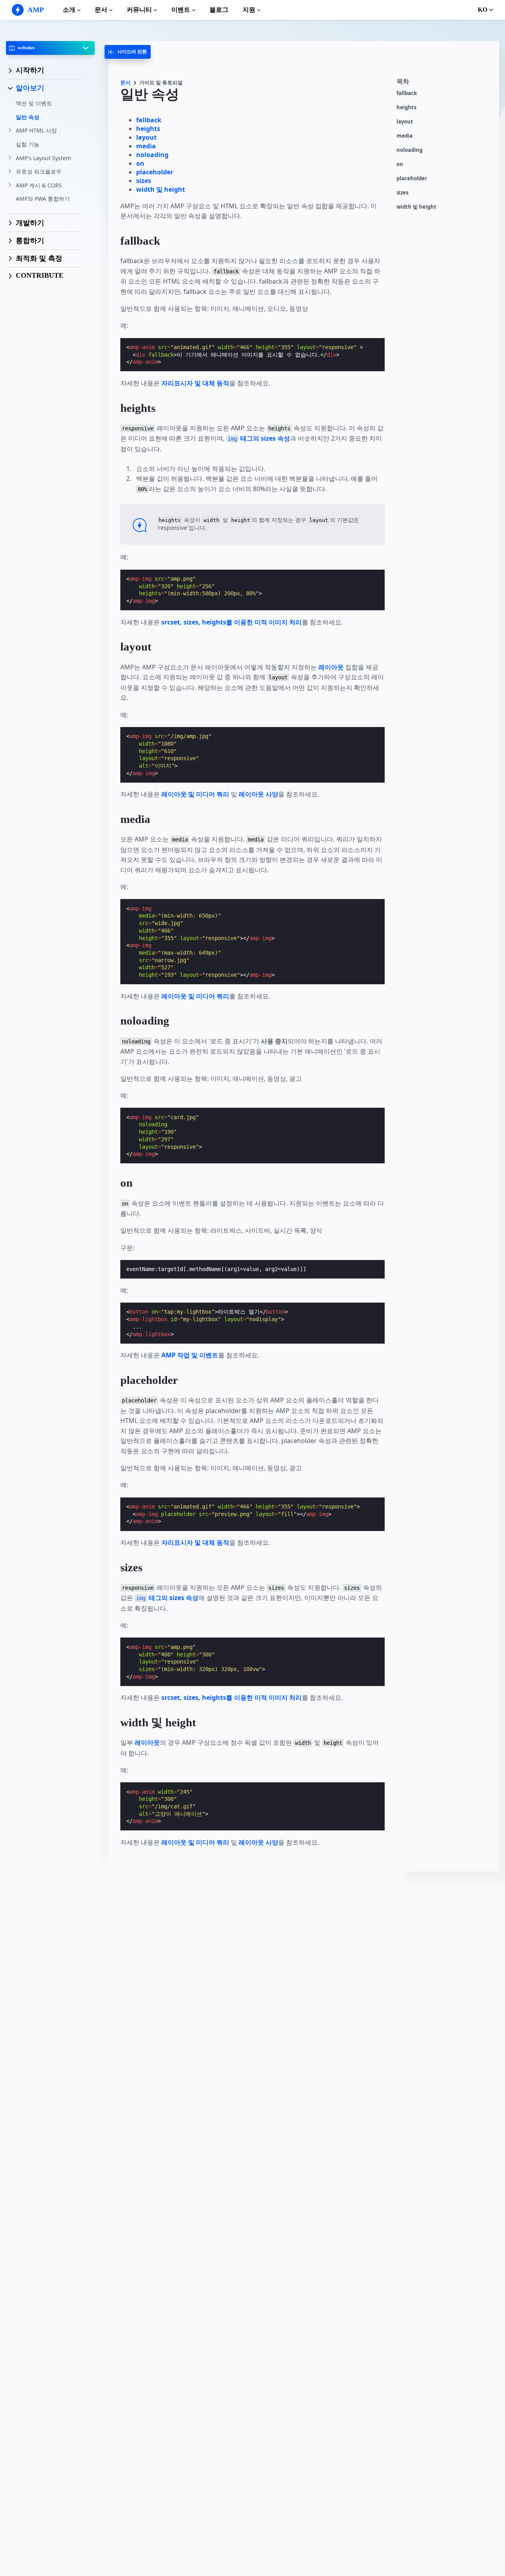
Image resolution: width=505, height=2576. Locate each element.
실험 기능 (28, 144)
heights (406, 107)
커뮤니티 (139, 10)
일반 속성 (28, 117)
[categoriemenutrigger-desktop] (128, 52)
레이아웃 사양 (258, 794)
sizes (402, 193)
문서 (101, 10)
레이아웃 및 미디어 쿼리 (195, 794)
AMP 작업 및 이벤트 (190, 1355)
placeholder (412, 179)
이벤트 (181, 10)
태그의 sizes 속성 (259, 438)
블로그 (219, 10)
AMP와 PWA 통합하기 (43, 199)
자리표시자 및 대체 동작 (195, 383)
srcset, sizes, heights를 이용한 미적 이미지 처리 (232, 622)
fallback (407, 93)
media (405, 136)
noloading (410, 150)
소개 (69, 10)
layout (405, 122)
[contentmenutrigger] (444, 84)
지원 (249, 10)
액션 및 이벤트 (34, 104)
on (400, 164)
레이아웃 (331, 667)
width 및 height (416, 207)
